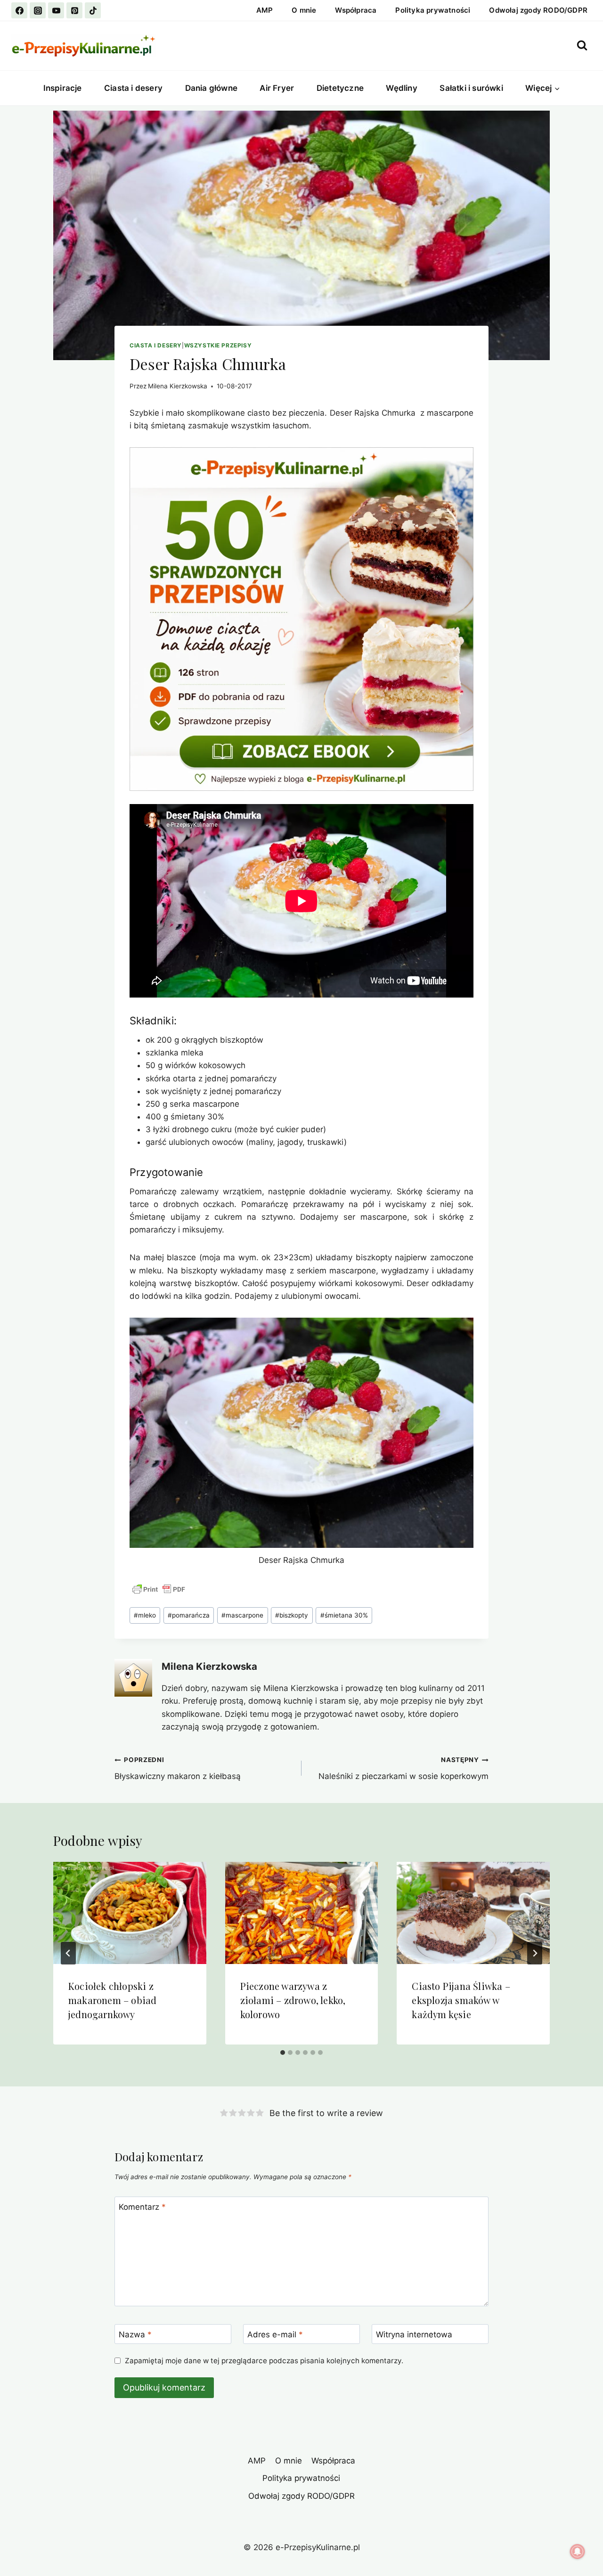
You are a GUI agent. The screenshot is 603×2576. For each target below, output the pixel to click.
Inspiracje (63, 88)
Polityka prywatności (433, 10)
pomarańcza (189, 1615)
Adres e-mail (275, 2334)
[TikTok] (93, 10)
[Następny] (535, 1953)
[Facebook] (19, 10)
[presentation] (130, 1913)
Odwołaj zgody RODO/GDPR (538, 10)
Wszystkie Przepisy (218, 345)
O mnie (304, 10)
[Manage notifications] (578, 2552)
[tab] (283, 2053)
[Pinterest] (74, 10)
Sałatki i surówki (471, 88)
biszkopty (292, 1615)
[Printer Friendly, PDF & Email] (159, 1589)
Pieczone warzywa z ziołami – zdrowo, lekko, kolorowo (293, 2000)
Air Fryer (277, 88)
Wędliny (401, 88)
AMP (265, 10)
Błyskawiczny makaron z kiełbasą (178, 1768)
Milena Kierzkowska (178, 386)
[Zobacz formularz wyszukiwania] (582, 45)
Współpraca (356, 10)
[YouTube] (56, 10)
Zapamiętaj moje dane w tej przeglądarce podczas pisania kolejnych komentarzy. (264, 2361)
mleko (145, 1615)
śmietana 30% (344, 1615)
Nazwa (135, 2334)
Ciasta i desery (133, 88)
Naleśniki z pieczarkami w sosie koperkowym (403, 1768)
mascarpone (242, 1615)
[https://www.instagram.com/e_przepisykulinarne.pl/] (38, 10)
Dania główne (211, 88)
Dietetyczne (340, 88)
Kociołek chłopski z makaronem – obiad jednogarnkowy (112, 2000)
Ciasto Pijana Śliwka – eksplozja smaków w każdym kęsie (461, 2000)
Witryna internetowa (414, 2334)
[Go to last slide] (68, 1953)
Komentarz (142, 2207)
